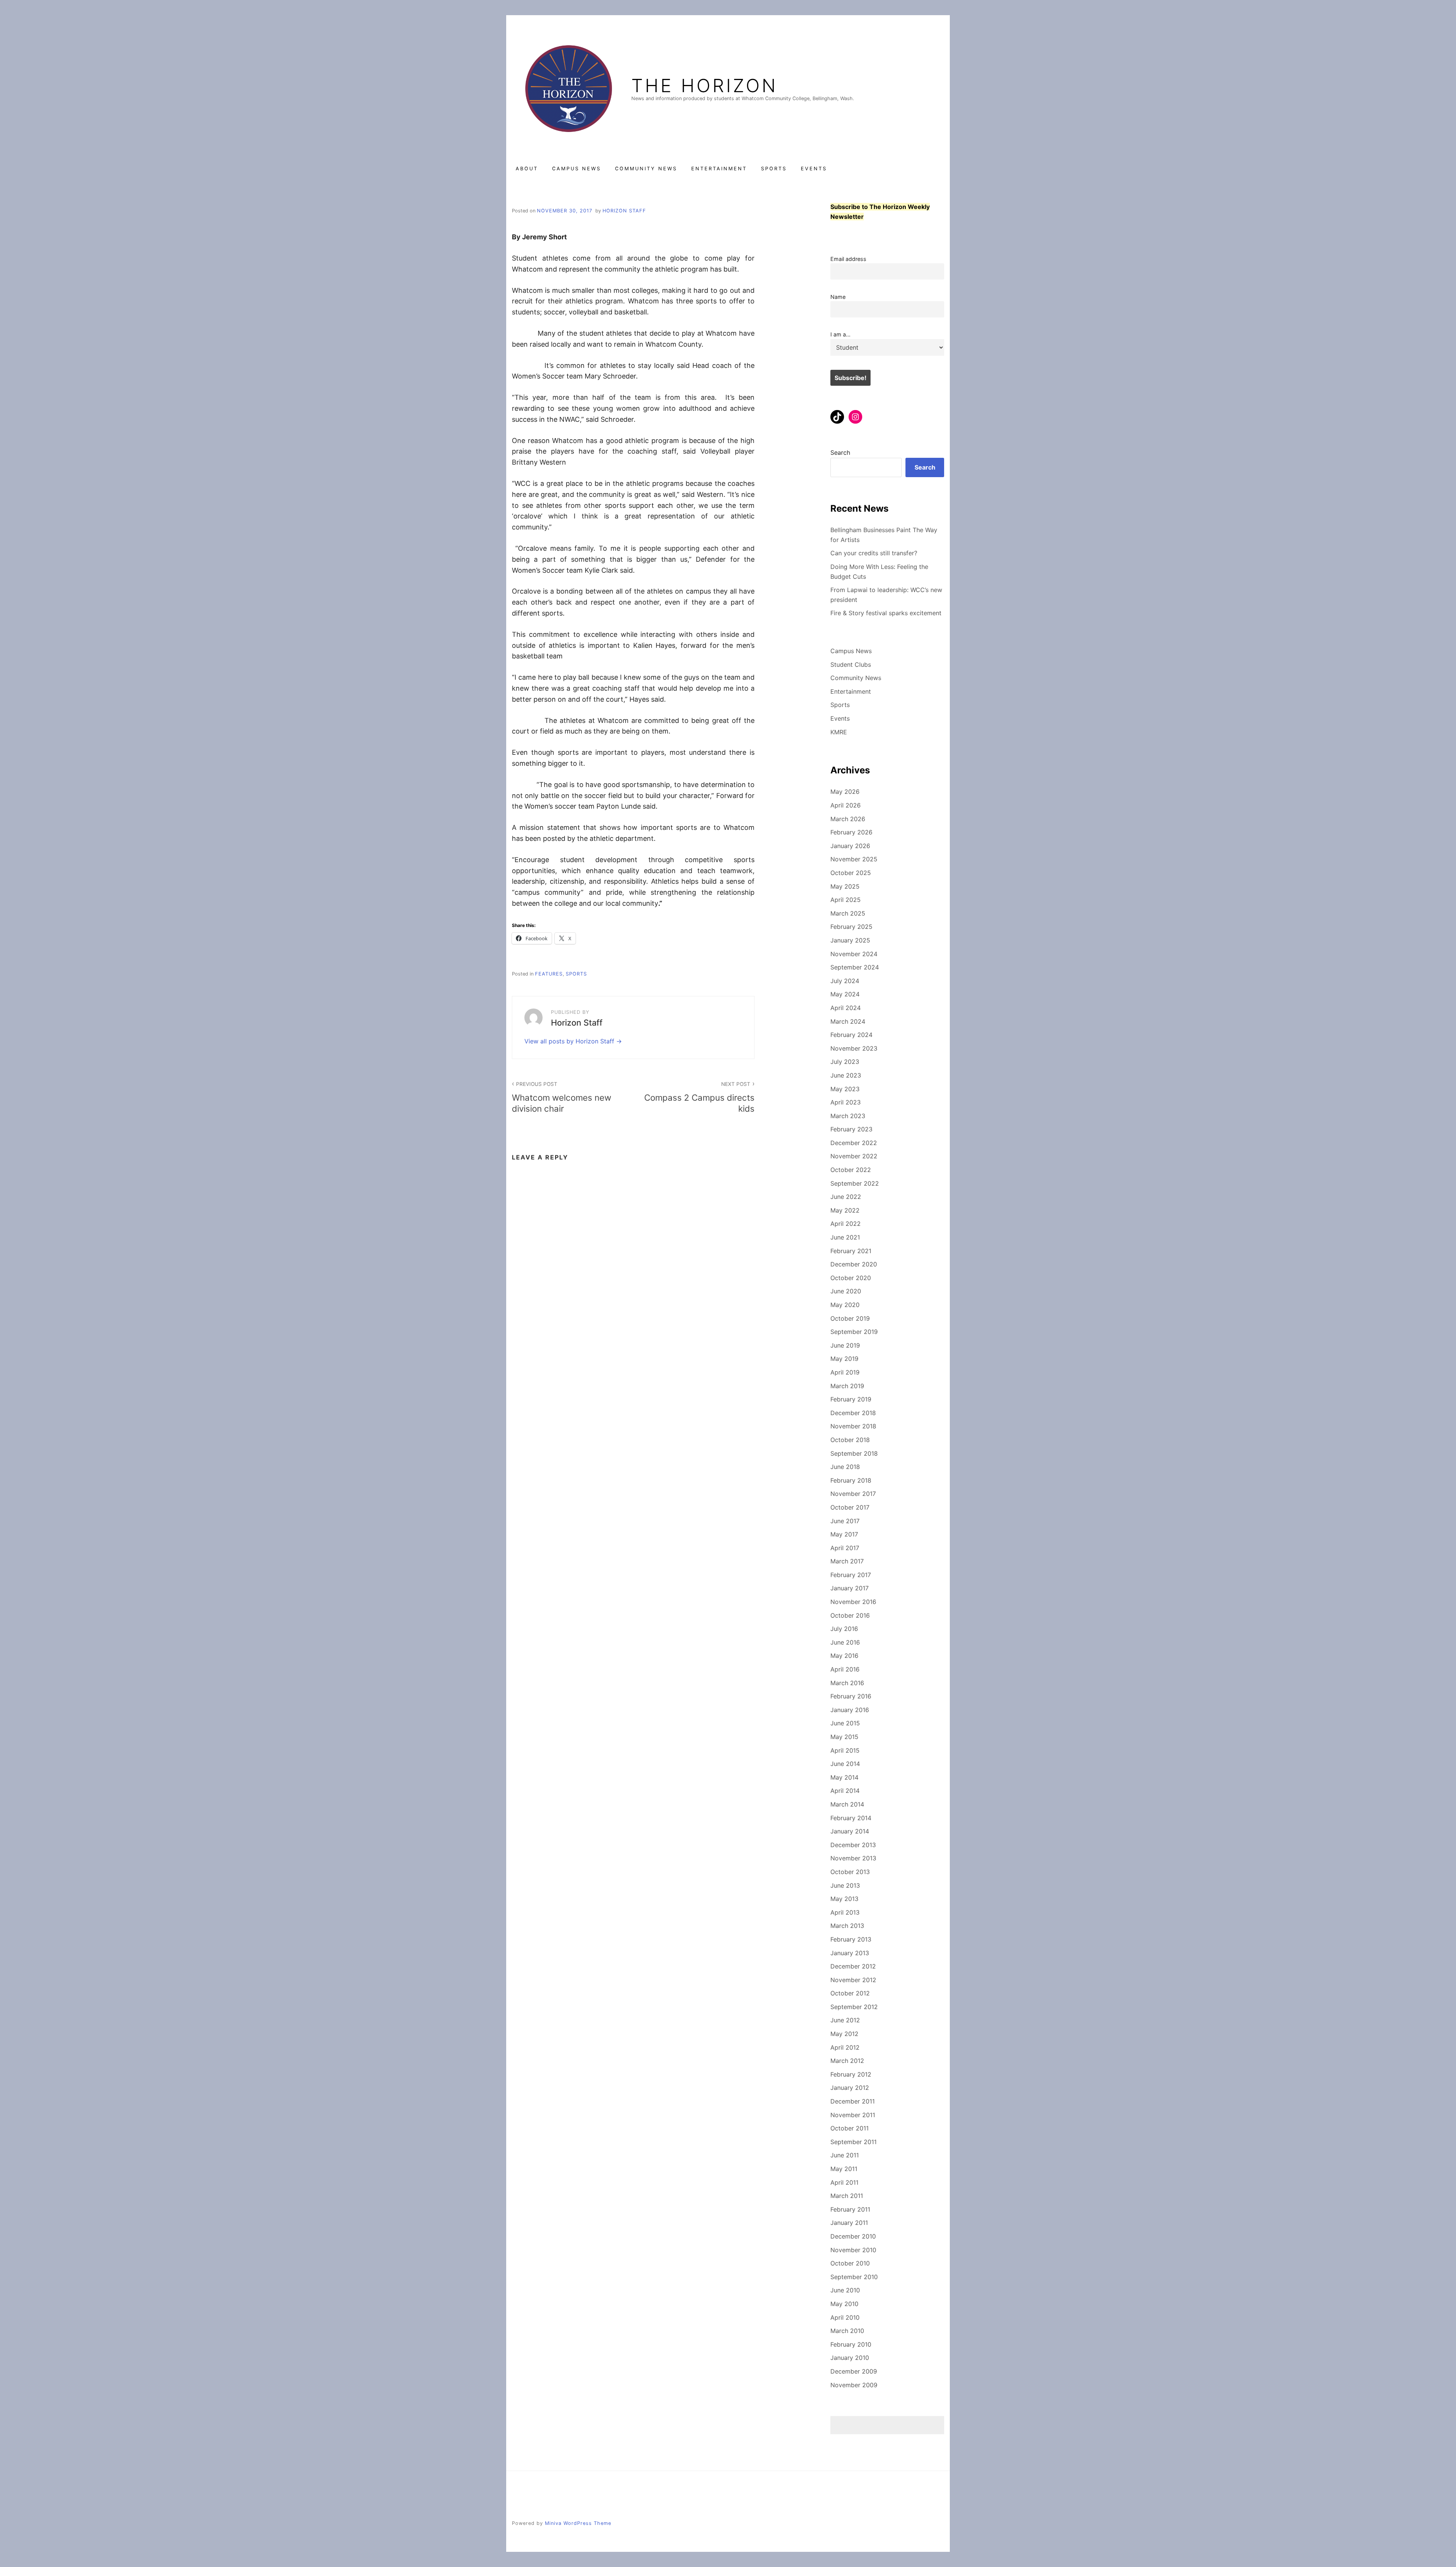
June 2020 (846, 1291)
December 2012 (853, 1966)
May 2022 (845, 1210)
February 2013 (851, 1939)
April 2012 (845, 2047)
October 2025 (851, 873)
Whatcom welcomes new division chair (562, 1097)
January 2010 (850, 2358)
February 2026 (851, 832)
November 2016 (853, 1602)
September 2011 (854, 2142)
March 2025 (848, 913)
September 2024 (855, 967)
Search (840, 452)
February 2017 (851, 1575)
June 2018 (845, 1467)
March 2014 (847, 1804)
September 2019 (854, 1332)
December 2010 (853, 2236)
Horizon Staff (624, 211)
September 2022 (855, 1183)
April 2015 (845, 1750)
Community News (646, 169)
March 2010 (847, 2331)
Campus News (577, 169)
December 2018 (853, 1413)
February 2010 (851, 2344)
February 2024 (851, 1035)
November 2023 (854, 1048)
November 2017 (853, 1494)
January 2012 (850, 2088)
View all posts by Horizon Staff (570, 1041)
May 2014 (844, 1777)
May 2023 (845, 1089)
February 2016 (851, 1696)
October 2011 (850, 2128)
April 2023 (846, 1102)
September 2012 (854, 2007)
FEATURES (549, 974)
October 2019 (850, 1318)
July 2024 (845, 981)
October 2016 (850, 1615)
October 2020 (851, 1278)
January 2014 (850, 1831)
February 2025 (851, 927)
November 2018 (853, 1426)
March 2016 (847, 1683)
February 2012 (851, 2074)
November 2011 (853, 2115)
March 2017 (847, 1561)
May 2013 (844, 1899)
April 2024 (846, 1008)
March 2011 (847, 2196)
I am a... (840, 334)
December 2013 (853, 1845)
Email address (848, 259)
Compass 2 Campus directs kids (699, 1097)
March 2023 (848, 1116)
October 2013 (850, 1872)
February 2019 (851, 1399)
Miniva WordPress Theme (578, 2523)
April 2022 (846, 1224)
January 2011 (849, 2223)
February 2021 (851, 1251)
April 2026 (846, 805)
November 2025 (854, 859)
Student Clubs (851, 665)
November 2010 (853, 2250)
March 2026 (848, 819)
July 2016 (844, 1629)
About (527, 169)
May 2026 (845, 792)
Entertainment (719, 169)
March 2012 (847, 2061)
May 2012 (844, 2034)
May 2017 (844, 1534)
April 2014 (845, 1791)
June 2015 (845, 1723)
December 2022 (854, 1143)
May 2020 (845, 1305)
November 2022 (854, 1156)
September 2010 (854, 2277)
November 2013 (853, 1858)
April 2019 (845, 1372)
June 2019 (845, 1345)
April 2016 (845, 1669)
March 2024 (848, 1021)
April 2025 (846, 900)
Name (838, 297)
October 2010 (850, 2263)
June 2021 (845, 1237)
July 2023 (845, 1062)
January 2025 (850, 940)
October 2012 (850, 1993)
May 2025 (845, 886)
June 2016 (845, 1642)
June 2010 (845, 2290)
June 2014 (845, 1764)
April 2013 (845, 1912)
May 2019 (844, 1359)
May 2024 (845, 994)
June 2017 (845, 1521)
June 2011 (845, 2155)
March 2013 (847, 1926)
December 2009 (854, 2371)
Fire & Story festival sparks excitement (886, 613)
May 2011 (844, 2169)
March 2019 (847, 1386)
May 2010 (844, 2304)
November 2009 (854, 2385)
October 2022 (851, 1170)
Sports (774, 169)
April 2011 (844, 2182)
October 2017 (850, 1507)
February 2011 (850, 2209)
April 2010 (845, 2317)
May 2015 (844, 1737)
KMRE (839, 732)
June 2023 (846, 1075)
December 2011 (853, 2101)
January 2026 (850, 846)
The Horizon (704, 86)
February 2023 (851, 1129)
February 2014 (851, 1818)
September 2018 (854, 1453)
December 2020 (854, 1264)
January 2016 (850, 1710)
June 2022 (846, 1197)
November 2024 (854, 954)
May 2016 (844, 1656)
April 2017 (845, 1548)
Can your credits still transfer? (874, 553)
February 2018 (851, 1480)
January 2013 (850, 1953)
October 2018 (850, 1440)
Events (814, 169)
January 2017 (850, 1588)
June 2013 (845, 1885)
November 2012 (853, 1980)
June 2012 (845, 2020)
